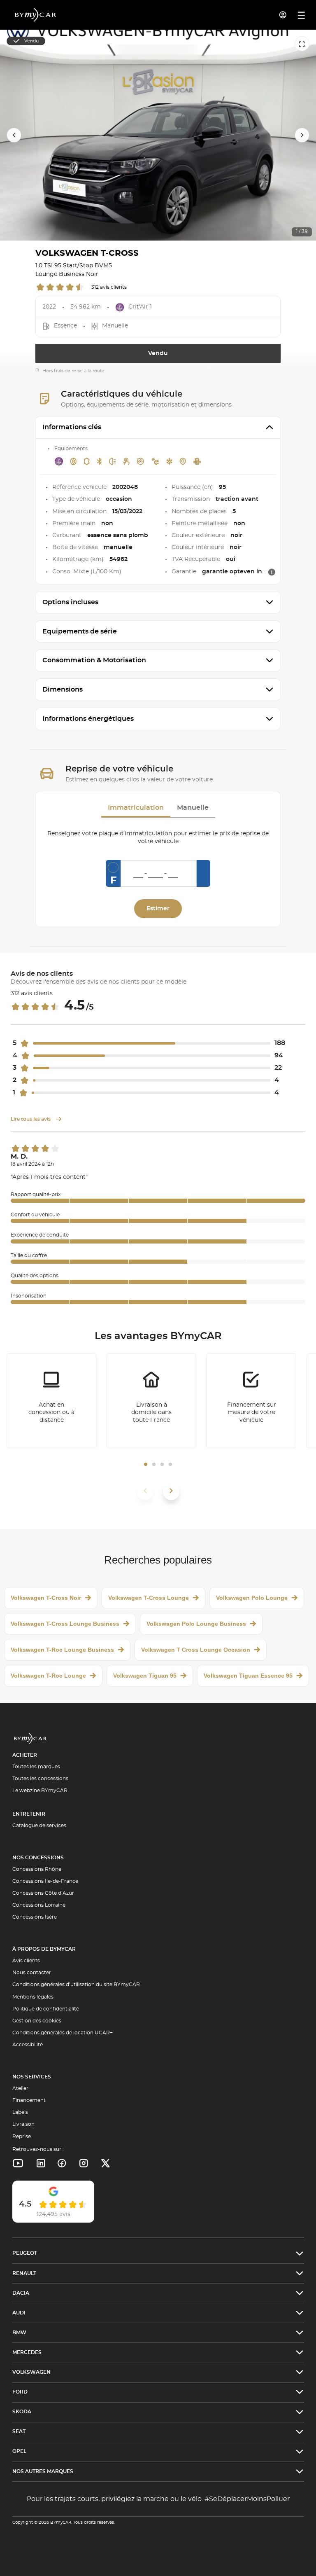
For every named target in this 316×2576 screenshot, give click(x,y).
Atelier (20, 2088)
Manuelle (193, 808)
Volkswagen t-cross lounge (149, 1598)
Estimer (158, 909)
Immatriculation (136, 808)
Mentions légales (33, 1997)
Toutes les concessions (40, 1779)
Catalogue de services (39, 1826)
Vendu (158, 353)
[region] (158, 135)
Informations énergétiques (88, 719)
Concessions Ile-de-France (45, 1881)
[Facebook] (62, 2163)
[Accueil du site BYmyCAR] (36, 15)
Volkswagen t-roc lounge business (62, 1650)
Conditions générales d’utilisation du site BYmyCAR (76, 1985)
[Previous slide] (14, 135)
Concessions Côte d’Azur (43, 1893)
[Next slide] (302, 135)
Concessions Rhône (37, 1869)
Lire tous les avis (31, 1119)
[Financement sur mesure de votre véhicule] (251, 1401)
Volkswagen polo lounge (252, 1598)
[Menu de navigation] (301, 15)
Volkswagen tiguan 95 (145, 1676)
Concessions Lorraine (39, 1905)
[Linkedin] (18, 2163)
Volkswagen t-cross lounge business (65, 1624)
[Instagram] (84, 2163)
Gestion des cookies (37, 2021)
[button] (146, 1464)
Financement (29, 2100)
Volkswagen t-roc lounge (48, 1676)
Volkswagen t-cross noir (46, 1598)
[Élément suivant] (171, 1491)
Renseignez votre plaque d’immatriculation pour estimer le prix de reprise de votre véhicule (158, 838)
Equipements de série (80, 631)
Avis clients (26, 1961)
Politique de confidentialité (46, 2009)
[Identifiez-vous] (283, 15)
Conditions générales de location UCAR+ (63, 2033)
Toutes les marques (36, 1767)
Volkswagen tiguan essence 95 (248, 1676)
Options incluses (70, 602)
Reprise (22, 2137)
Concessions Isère (35, 1917)
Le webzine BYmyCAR (40, 1791)
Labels (20, 2112)
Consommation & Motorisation (94, 660)
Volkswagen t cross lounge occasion (196, 1650)
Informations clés (72, 427)
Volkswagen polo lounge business (196, 1624)
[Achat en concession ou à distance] (51, 1401)
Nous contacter (32, 1973)
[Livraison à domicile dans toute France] (151, 1401)
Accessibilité (28, 2045)
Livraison (23, 2124)
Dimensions (63, 690)
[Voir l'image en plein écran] (302, 44)
